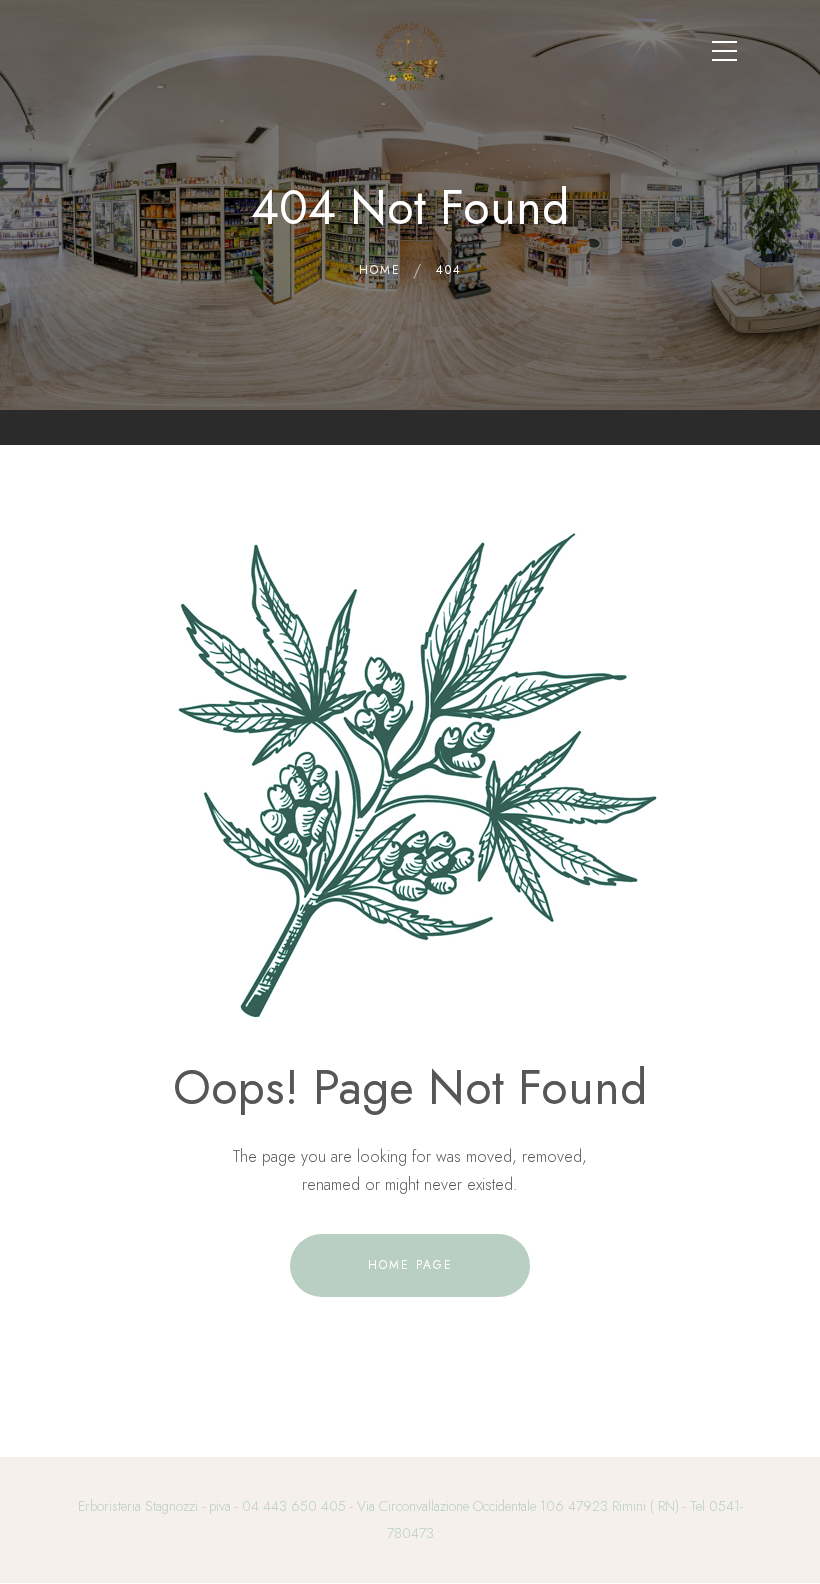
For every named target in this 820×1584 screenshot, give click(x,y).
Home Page (410, 1265)
